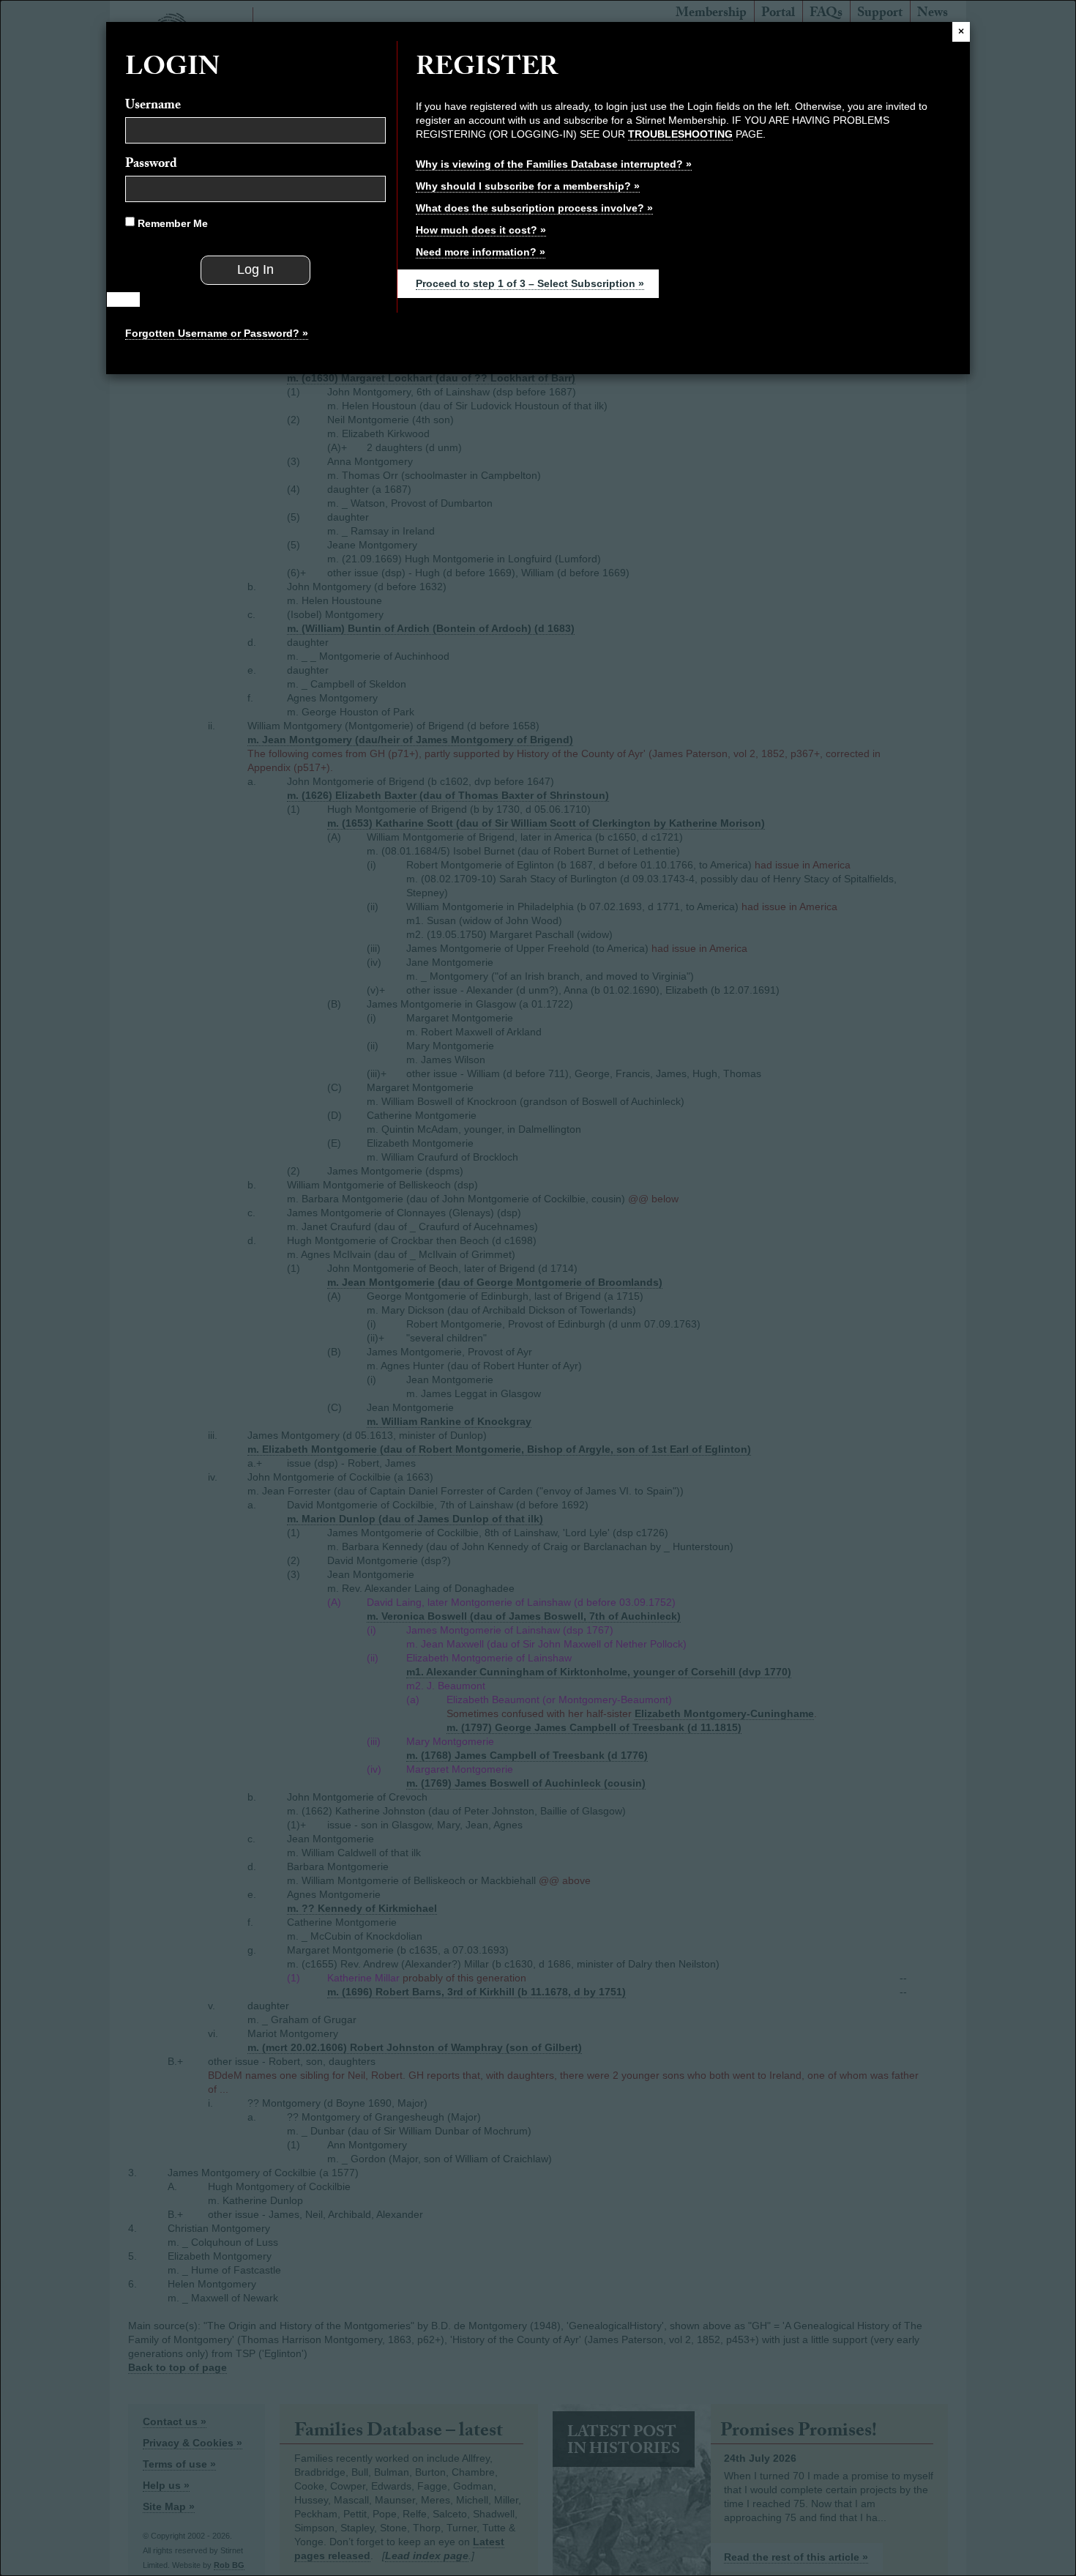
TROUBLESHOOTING (680, 134)
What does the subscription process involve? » (534, 208)
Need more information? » (481, 252)
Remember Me (171, 223)
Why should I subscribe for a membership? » (528, 186)
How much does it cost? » (481, 230)
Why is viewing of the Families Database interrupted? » (554, 164)
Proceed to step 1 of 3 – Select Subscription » (530, 283)
